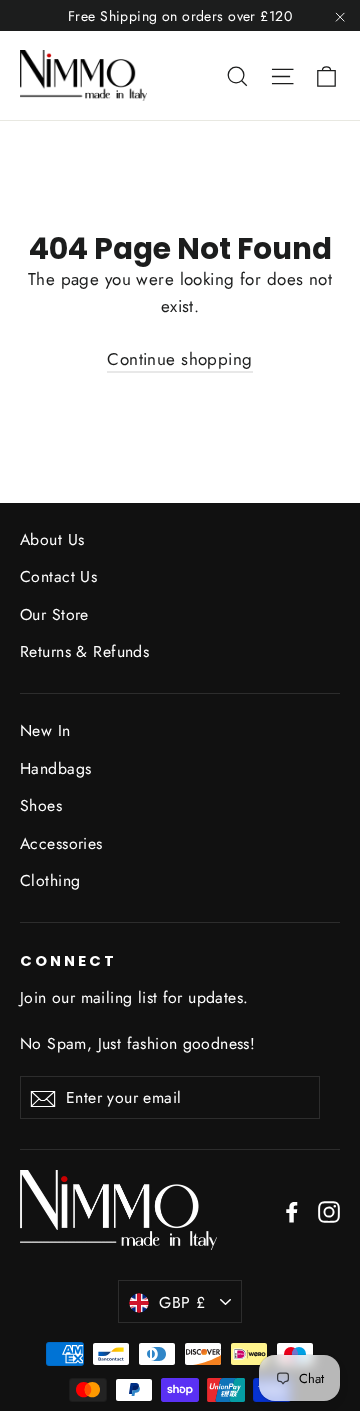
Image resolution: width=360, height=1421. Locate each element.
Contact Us (58, 576)
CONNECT (68, 961)
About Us (52, 539)
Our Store (54, 614)
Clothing (50, 880)
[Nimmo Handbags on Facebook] (292, 1210)
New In (45, 730)
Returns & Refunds (84, 651)
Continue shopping (179, 359)
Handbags (55, 768)
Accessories (61, 843)
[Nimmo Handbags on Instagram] (329, 1210)
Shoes (41, 805)
